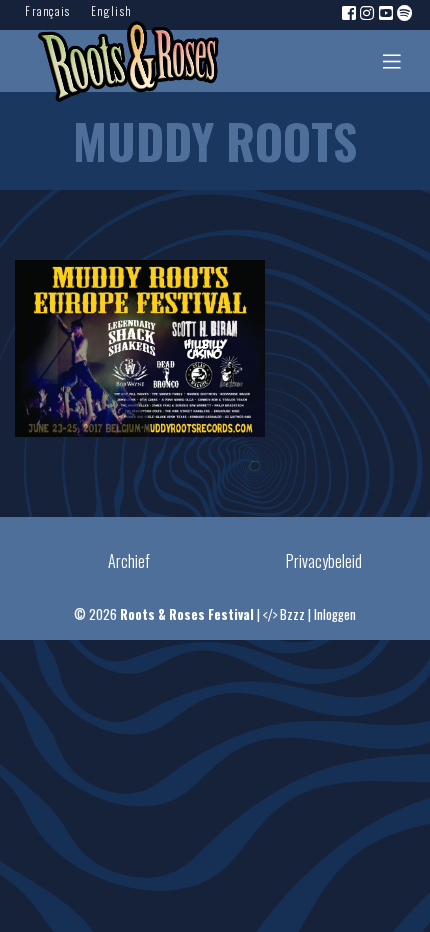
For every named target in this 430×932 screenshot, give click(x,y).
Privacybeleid (324, 561)
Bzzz (292, 614)
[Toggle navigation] (392, 61)
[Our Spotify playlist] (406, 12)
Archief (129, 561)
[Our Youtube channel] (387, 12)
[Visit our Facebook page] (350, 12)
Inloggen (335, 614)
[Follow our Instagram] (368, 12)
